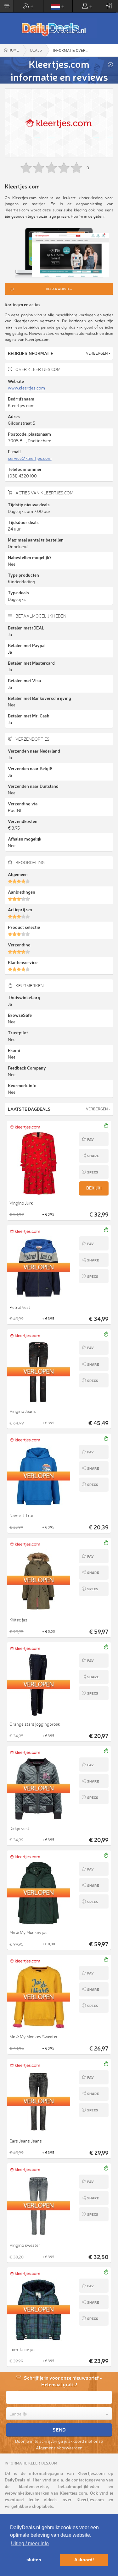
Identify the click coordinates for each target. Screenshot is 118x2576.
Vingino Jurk (21, 1203)
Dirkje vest (19, 1828)
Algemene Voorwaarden (59, 2448)
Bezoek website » (59, 289)
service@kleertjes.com (30, 458)
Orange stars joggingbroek (35, 1724)
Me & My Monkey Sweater (34, 2037)
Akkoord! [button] (84, 2560)
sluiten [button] (34, 2560)
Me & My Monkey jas (28, 1932)
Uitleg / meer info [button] (30, 2543)
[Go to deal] (59, 1163)
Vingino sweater (25, 2245)
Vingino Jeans (23, 1411)
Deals (36, 50)
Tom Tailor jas (22, 2350)
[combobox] (59, 2414)
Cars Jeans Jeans (26, 2141)
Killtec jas (18, 1620)
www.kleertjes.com (26, 388)
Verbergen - (98, 353)
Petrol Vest (20, 1307)
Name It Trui (21, 1516)
